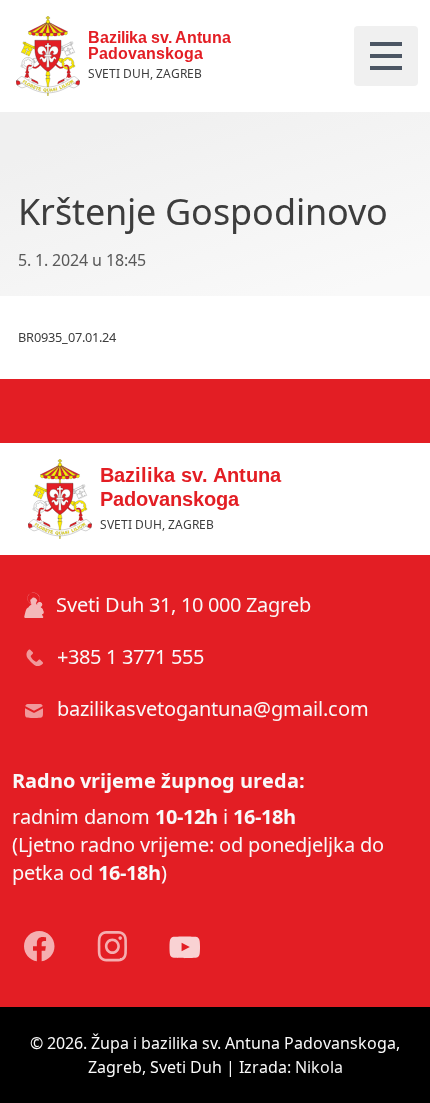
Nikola (319, 1067)
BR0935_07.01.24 (67, 337)
